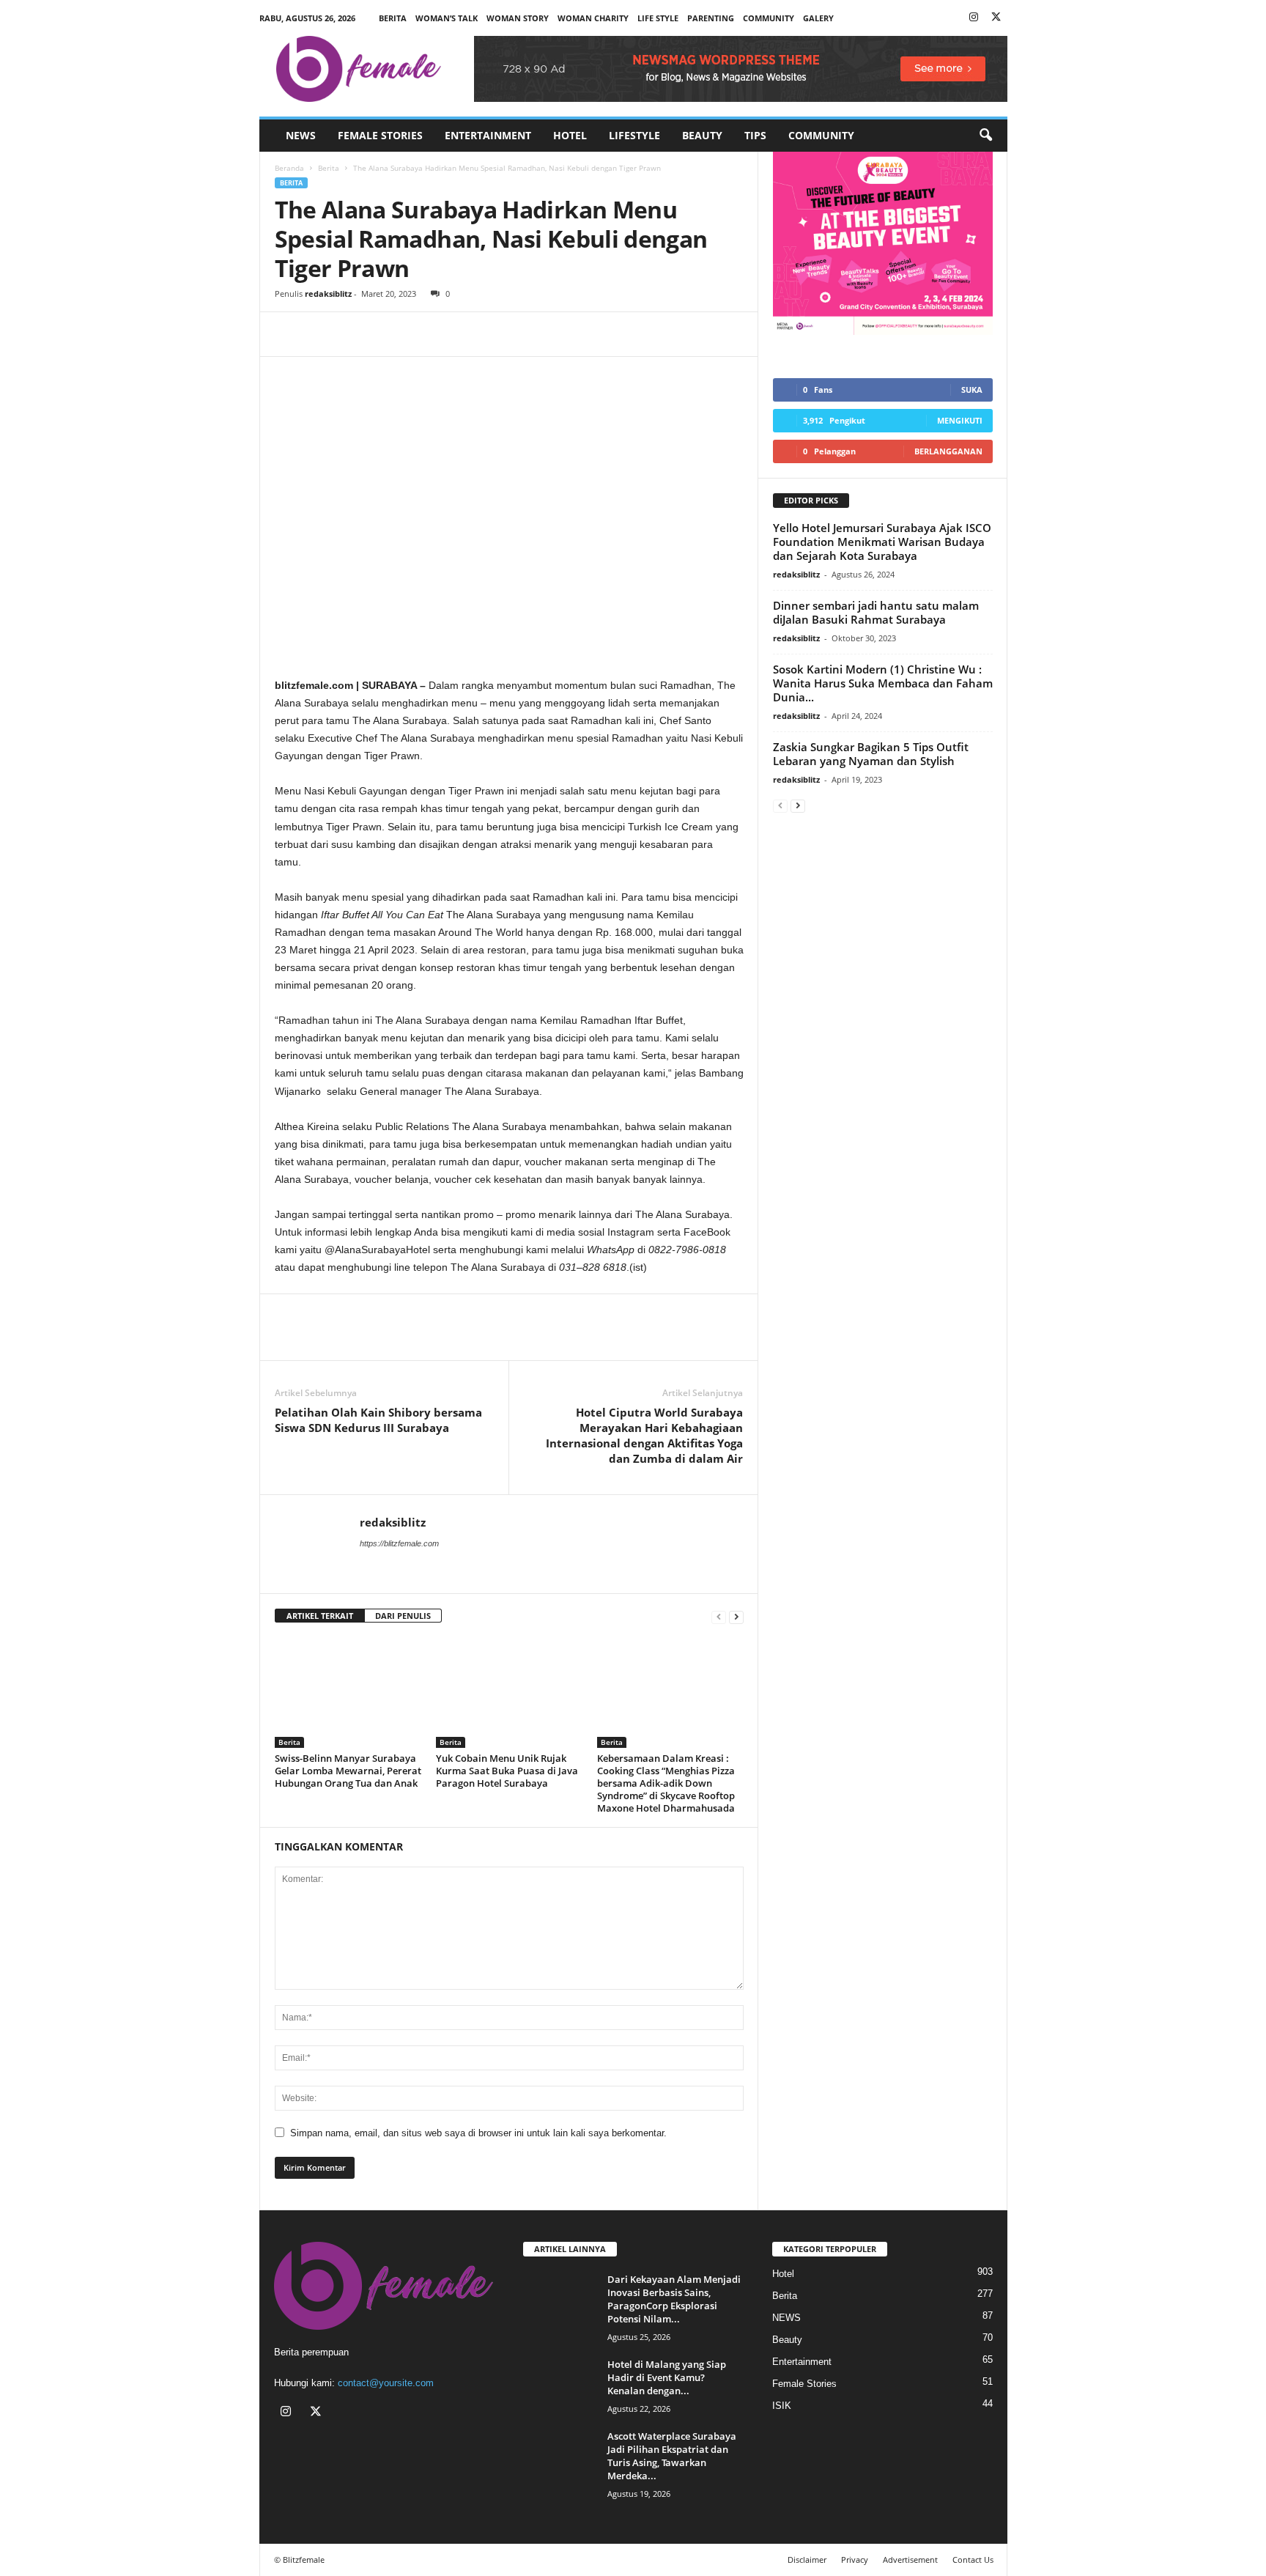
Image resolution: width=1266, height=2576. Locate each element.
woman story (518, 18)
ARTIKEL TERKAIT (320, 1616)
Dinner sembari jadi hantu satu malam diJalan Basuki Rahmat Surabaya (876, 612)
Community (821, 135)
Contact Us (973, 2560)
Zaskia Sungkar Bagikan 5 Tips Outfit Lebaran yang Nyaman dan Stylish (871, 754)
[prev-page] (719, 1616)
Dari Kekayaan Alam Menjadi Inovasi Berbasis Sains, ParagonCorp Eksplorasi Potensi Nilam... (674, 2299)
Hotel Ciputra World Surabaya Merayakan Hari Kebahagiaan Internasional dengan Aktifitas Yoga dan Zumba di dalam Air (644, 1435)
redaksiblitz (328, 294)
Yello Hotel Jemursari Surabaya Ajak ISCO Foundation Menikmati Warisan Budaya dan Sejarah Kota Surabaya (882, 542)
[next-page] (736, 1616)
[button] (985, 136)
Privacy (855, 2560)
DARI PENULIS (403, 1616)
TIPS (755, 135)
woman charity (593, 18)
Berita (393, 18)
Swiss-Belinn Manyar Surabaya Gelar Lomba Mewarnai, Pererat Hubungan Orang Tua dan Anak (348, 1771)
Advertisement (910, 2560)
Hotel (570, 135)
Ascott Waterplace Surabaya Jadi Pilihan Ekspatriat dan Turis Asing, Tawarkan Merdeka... (672, 2456)
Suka (972, 390)
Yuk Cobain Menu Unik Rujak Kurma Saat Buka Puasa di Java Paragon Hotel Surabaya (507, 1771)
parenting (711, 18)
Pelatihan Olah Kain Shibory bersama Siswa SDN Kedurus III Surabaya (378, 1420)
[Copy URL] (390, 334)
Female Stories (380, 135)
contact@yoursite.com (386, 2383)
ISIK (782, 2406)
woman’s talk (447, 18)
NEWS (301, 135)
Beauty (702, 135)
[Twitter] (996, 18)
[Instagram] (974, 18)
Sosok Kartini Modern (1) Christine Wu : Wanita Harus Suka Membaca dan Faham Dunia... (883, 683)
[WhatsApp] (357, 334)
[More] (425, 334)
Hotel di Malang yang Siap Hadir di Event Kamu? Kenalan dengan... (667, 2377)
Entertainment (488, 135)
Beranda (289, 168)
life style (658, 18)
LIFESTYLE (634, 135)
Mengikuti (960, 420)
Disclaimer (807, 2560)
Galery (818, 18)
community (769, 18)
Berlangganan (948, 451)
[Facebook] (289, 334)
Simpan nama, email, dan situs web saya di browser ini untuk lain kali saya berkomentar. (478, 2133)
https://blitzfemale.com (399, 1543)
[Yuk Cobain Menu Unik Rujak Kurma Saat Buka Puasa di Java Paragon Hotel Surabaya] (509, 1693)
